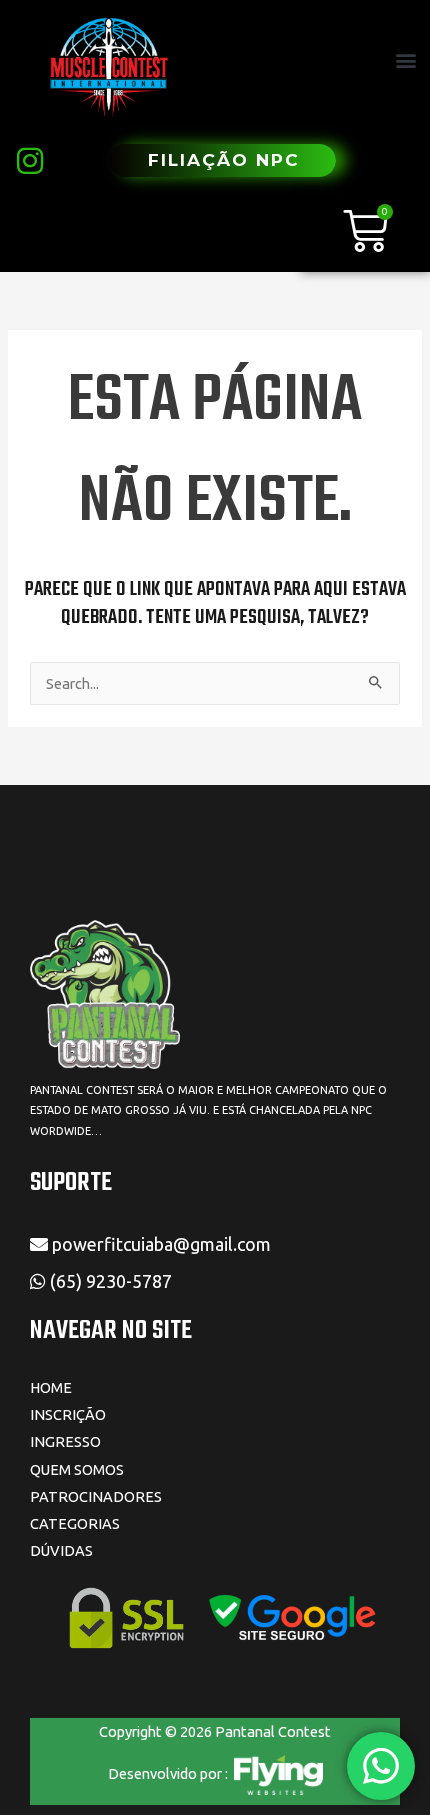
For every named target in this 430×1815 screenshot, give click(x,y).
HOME (51, 1387)
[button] (405, 60)
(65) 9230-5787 (113, 1281)
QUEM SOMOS (77, 1469)
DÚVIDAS (61, 1550)
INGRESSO (65, 1441)
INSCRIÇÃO (68, 1414)
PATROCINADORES (96, 1496)
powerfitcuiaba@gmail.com (159, 1244)
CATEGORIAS (75, 1523)
